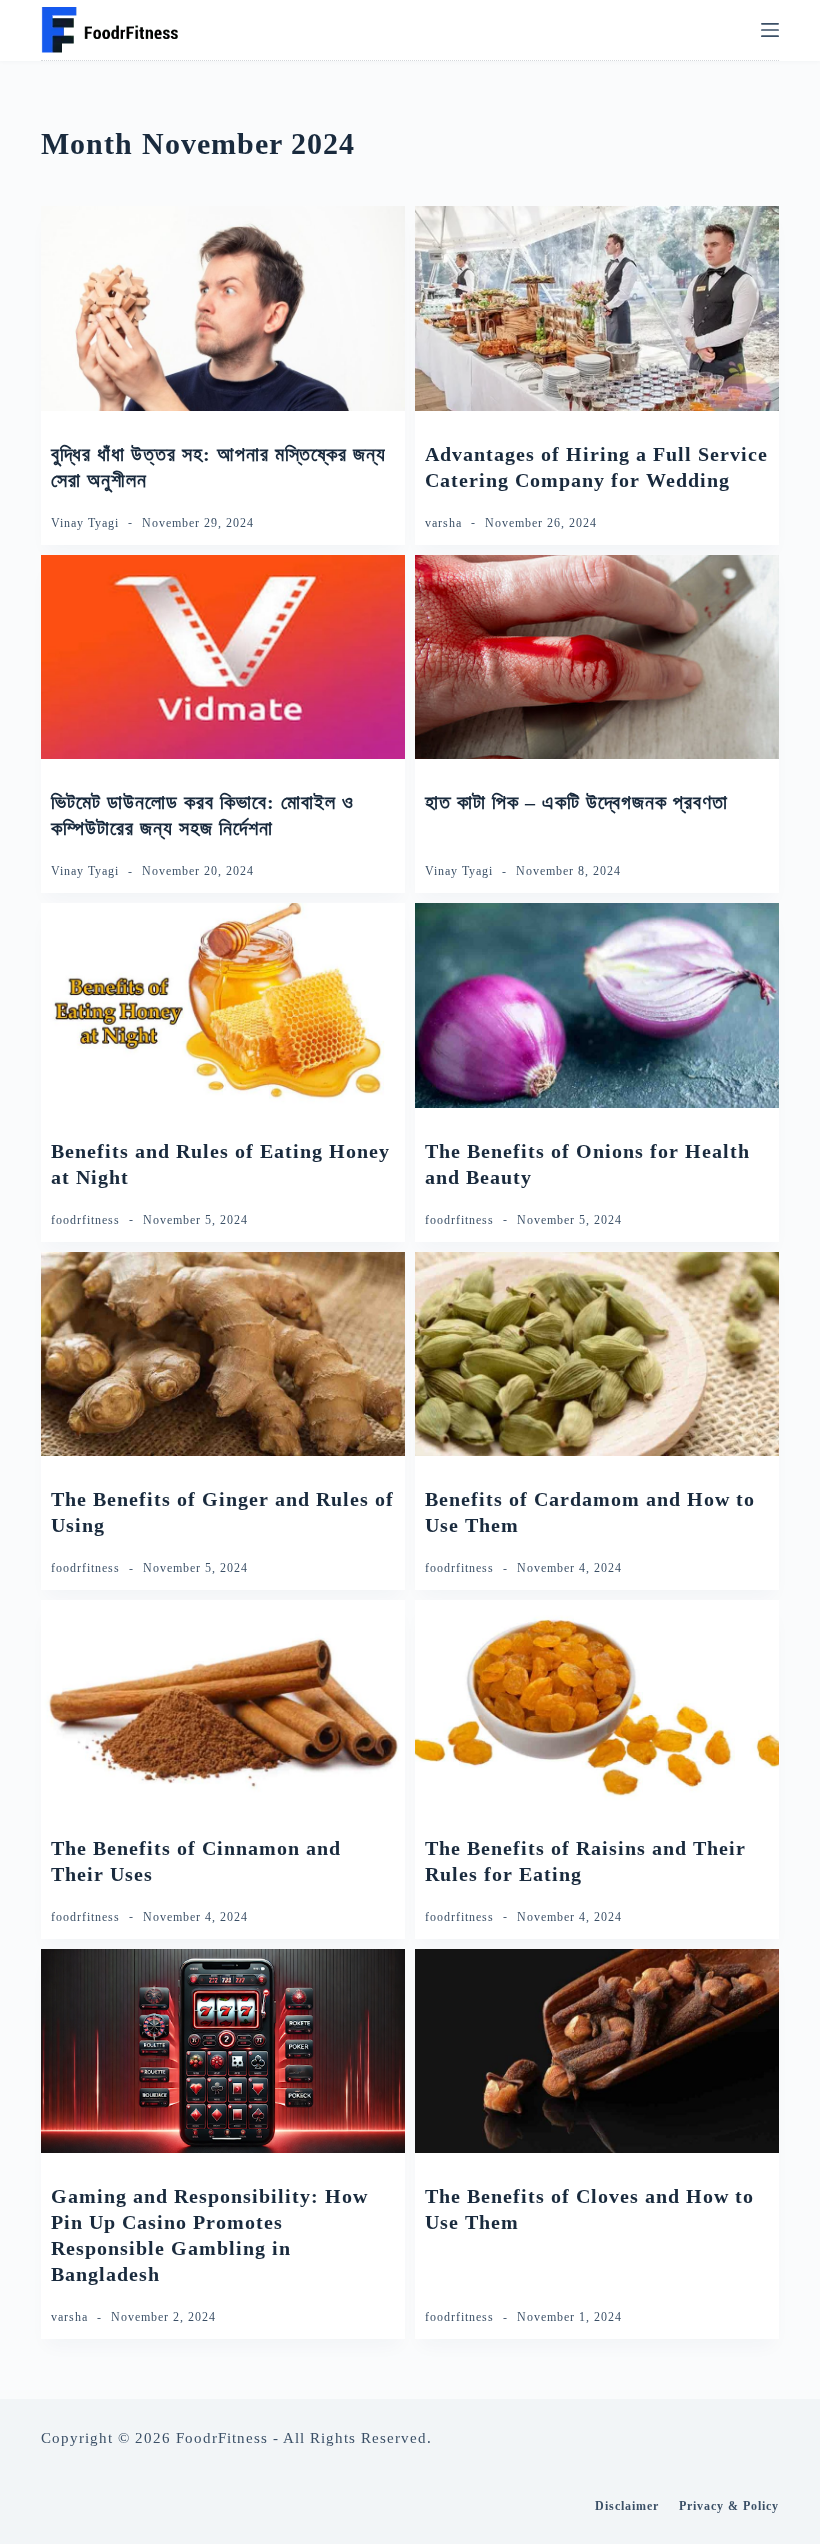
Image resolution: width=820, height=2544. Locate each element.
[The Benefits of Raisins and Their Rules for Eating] (597, 1702)
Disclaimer (627, 2506)
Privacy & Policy (729, 2506)
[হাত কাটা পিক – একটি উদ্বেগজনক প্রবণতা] (597, 657)
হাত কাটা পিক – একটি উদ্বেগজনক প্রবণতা (576, 802)
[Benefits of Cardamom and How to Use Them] (597, 1354)
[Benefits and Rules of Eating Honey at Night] (223, 1005)
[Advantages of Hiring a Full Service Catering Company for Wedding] (597, 308)
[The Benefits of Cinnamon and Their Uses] (223, 1702)
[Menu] (770, 30)
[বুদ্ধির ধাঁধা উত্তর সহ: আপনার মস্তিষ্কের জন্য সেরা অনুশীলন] (223, 308)
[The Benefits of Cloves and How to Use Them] (597, 2051)
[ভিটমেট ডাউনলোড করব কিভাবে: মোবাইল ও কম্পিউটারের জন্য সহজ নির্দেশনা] (223, 657)
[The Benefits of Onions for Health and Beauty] (597, 1005)
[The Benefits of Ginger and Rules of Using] (223, 1354)
